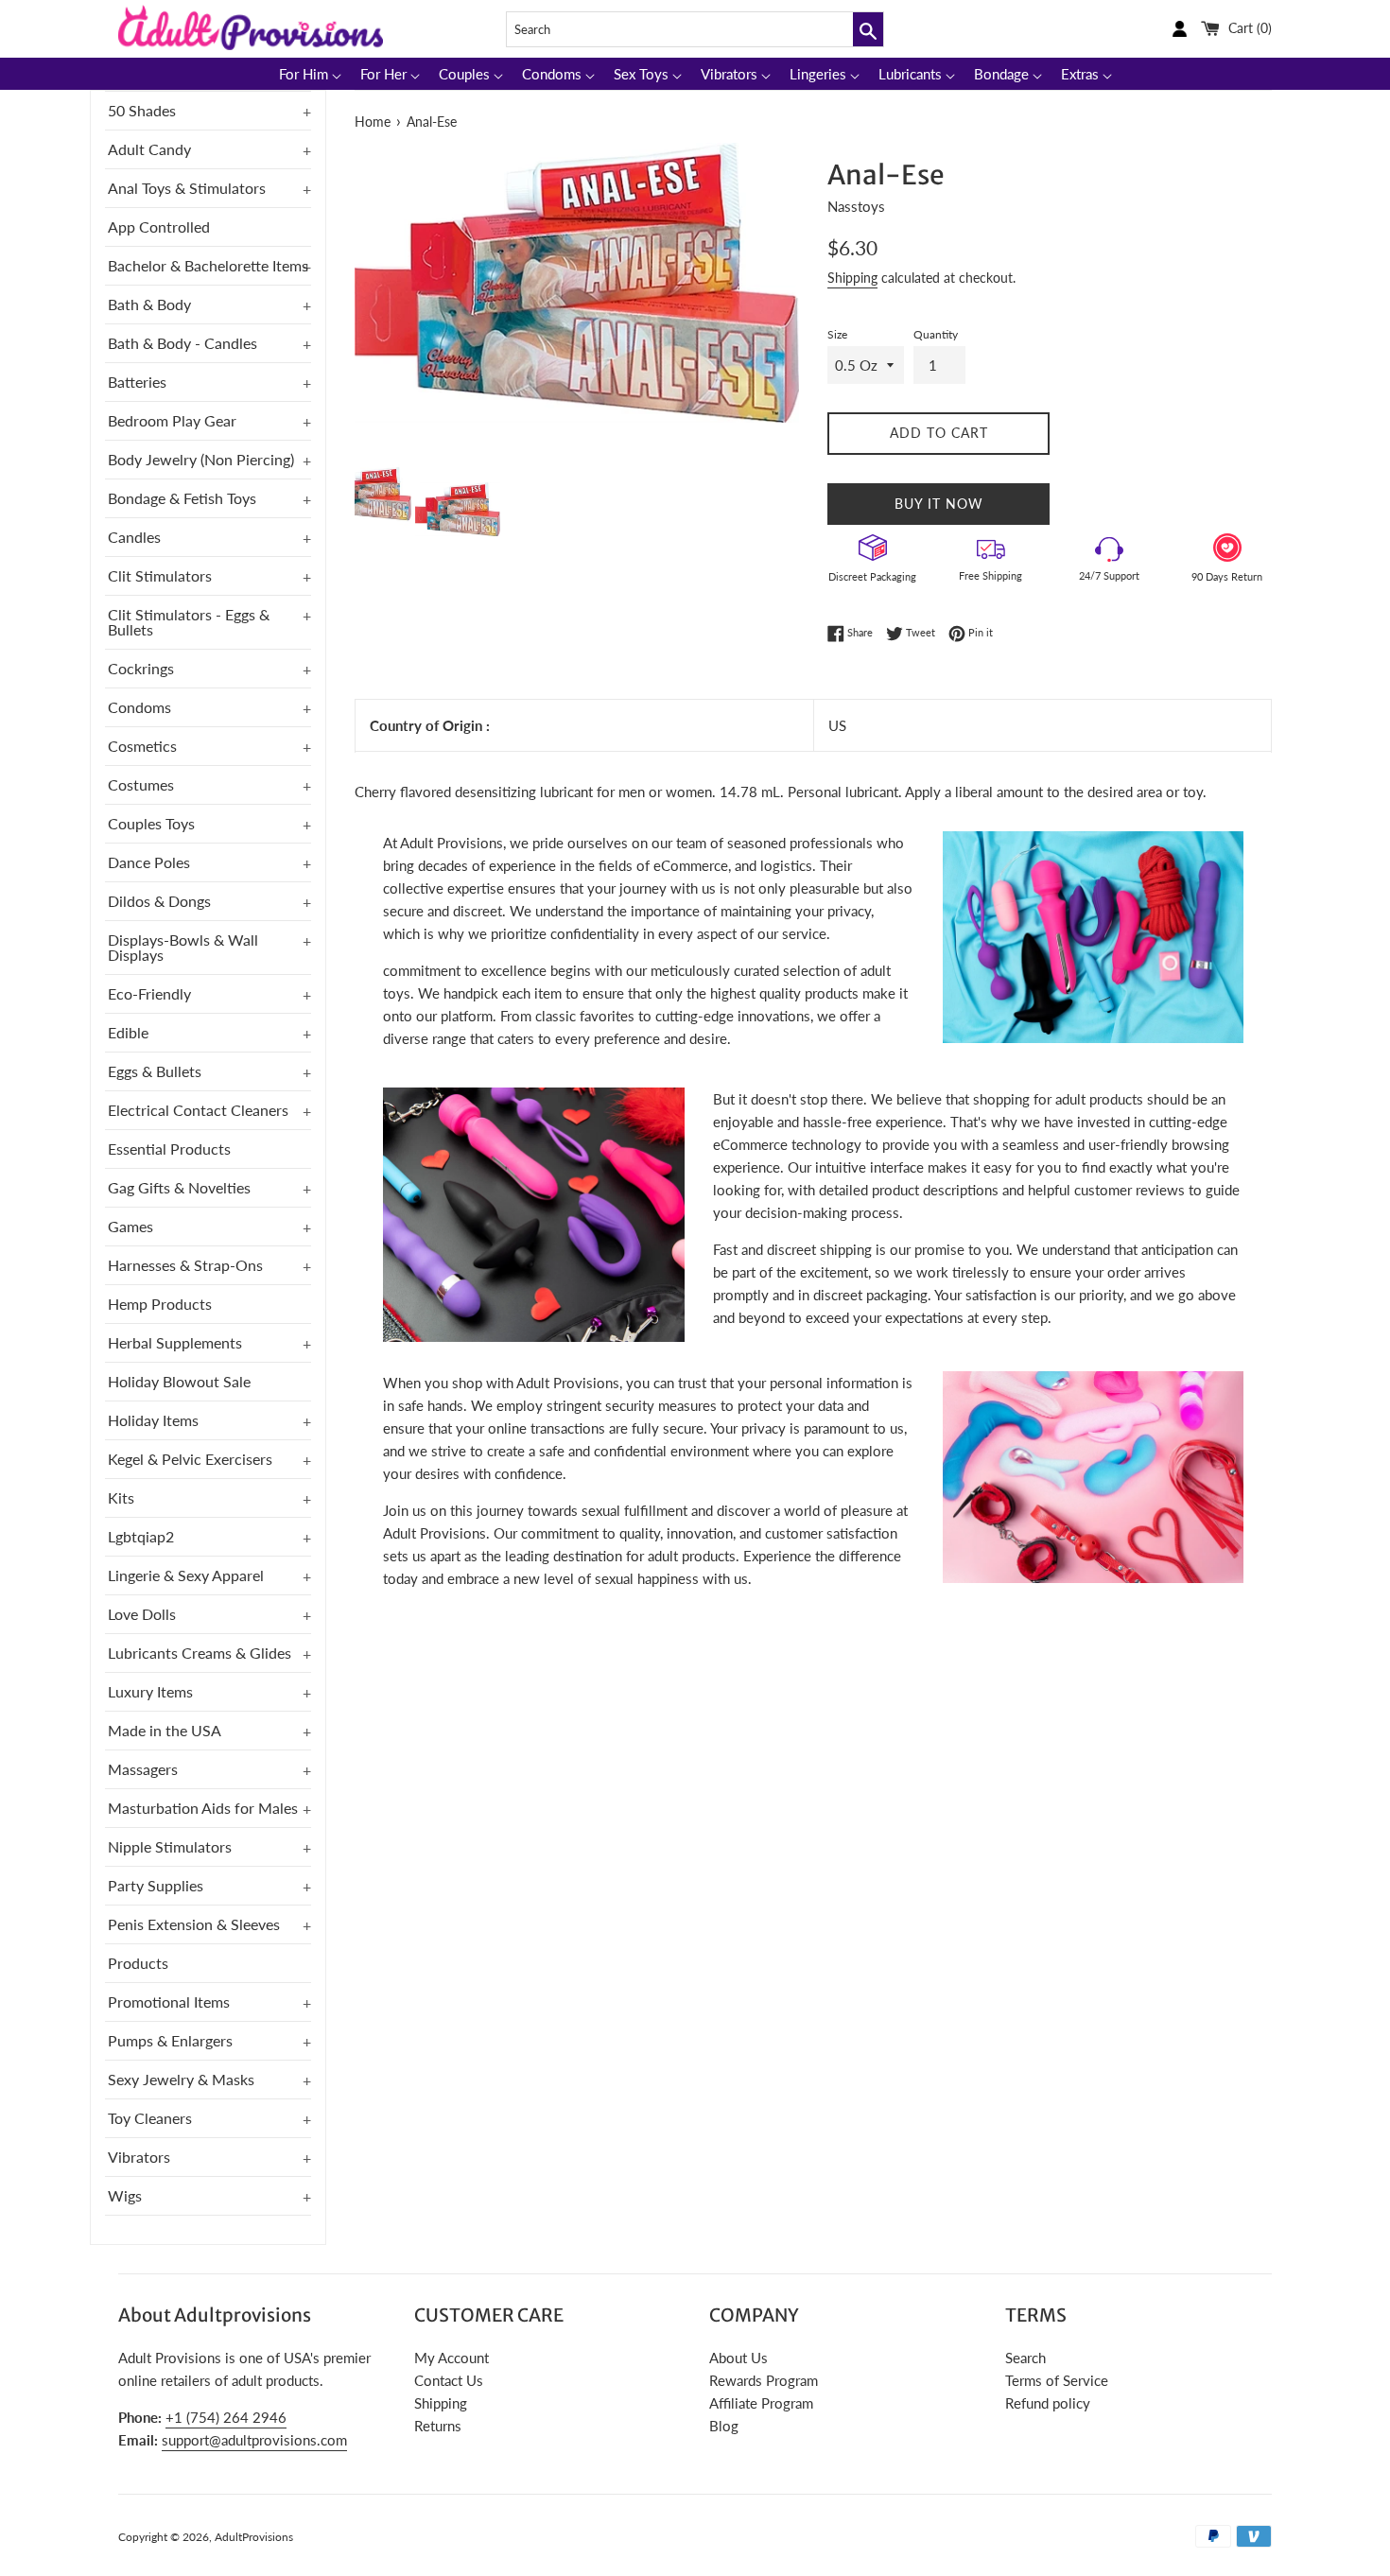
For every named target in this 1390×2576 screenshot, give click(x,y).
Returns (438, 2426)
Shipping (852, 278)
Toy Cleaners (150, 2118)
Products (138, 1963)
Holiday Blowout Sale (179, 1381)
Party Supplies (156, 1885)
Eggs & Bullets (155, 1071)
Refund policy (1048, 2403)
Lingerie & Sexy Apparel (186, 1575)
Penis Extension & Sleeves (194, 1924)
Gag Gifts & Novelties (179, 1187)
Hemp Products (160, 1304)
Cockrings (141, 668)
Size (837, 334)
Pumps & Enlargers (170, 2040)
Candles (134, 537)
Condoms (139, 707)
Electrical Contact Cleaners (198, 1110)
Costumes (141, 784)
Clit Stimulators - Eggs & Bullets (189, 622)
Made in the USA (165, 1730)
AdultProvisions (254, 2537)
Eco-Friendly (149, 993)
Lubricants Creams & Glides (200, 1653)
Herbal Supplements (175, 1342)
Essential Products (169, 1149)
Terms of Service (1057, 2380)
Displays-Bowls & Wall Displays (183, 947)
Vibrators (139, 2157)
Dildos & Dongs (159, 901)
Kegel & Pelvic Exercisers (190, 1459)
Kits (121, 1497)
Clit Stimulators (160, 575)
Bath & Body (149, 304)
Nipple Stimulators (170, 1846)
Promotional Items (169, 2002)
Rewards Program (764, 2380)
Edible (128, 1032)
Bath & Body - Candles (182, 343)
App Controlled (159, 226)
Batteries (137, 382)
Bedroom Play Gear (172, 420)
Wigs (125, 2195)
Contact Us (449, 2380)
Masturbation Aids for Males (203, 1808)
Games (130, 1226)
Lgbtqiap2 (141, 1536)
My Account (452, 2358)
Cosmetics (142, 746)
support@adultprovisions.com (254, 2440)
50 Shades (142, 110)
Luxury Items (150, 1691)
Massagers (143, 1769)
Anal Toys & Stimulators (187, 188)
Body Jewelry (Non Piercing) (201, 459)
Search (1025, 2358)
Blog (724, 2426)
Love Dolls (142, 1614)
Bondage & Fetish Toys (182, 498)
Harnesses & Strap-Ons (185, 1265)
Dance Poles (149, 862)
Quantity (936, 334)
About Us (738, 2358)
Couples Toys (151, 823)
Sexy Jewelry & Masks (181, 2079)
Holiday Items (153, 1420)
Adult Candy (149, 149)
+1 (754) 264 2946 (226, 2417)
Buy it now (939, 504)
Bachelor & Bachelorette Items (208, 265)
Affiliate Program (761, 2403)
